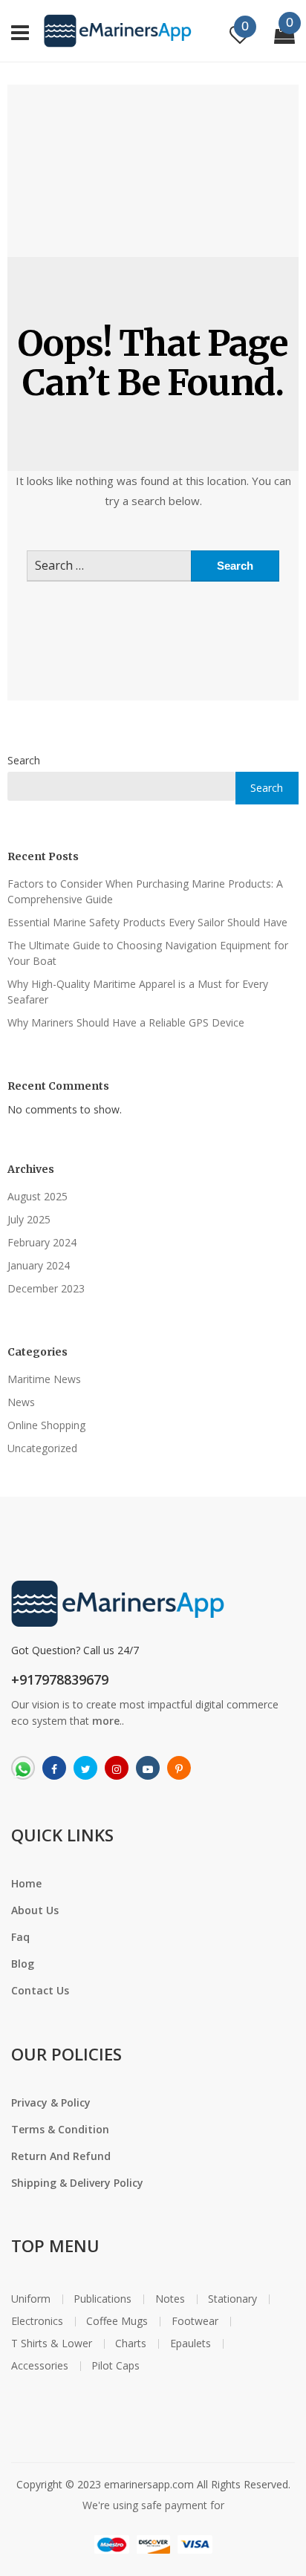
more (106, 1721)
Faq (20, 1937)
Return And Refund (61, 2156)
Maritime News (44, 1379)
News (21, 1402)
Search (24, 760)
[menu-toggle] (20, 30)
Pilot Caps (115, 2366)
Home (26, 1883)
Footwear (195, 2321)
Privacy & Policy (51, 2102)
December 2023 (46, 1288)
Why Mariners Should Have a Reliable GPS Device (126, 1022)
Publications (102, 2299)
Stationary (232, 2299)
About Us (35, 1910)
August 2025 (38, 1196)
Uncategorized (42, 1448)
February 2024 (42, 1242)
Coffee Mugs (117, 2321)
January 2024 (39, 1265)
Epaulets (191, 2344)
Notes (170, 2299)
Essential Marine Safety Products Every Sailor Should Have (147, 922)
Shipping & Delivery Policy (77, 2183)
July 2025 (29, 1219)
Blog (23, 1964)
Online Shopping (46, 1425)
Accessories (40, 2366)
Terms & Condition (60, 2129)
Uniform (31, 2299)
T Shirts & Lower (52, 2344)
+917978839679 (60, 1679)
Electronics (37, 2321)
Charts (131, 2344)
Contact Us (40, 1990)
